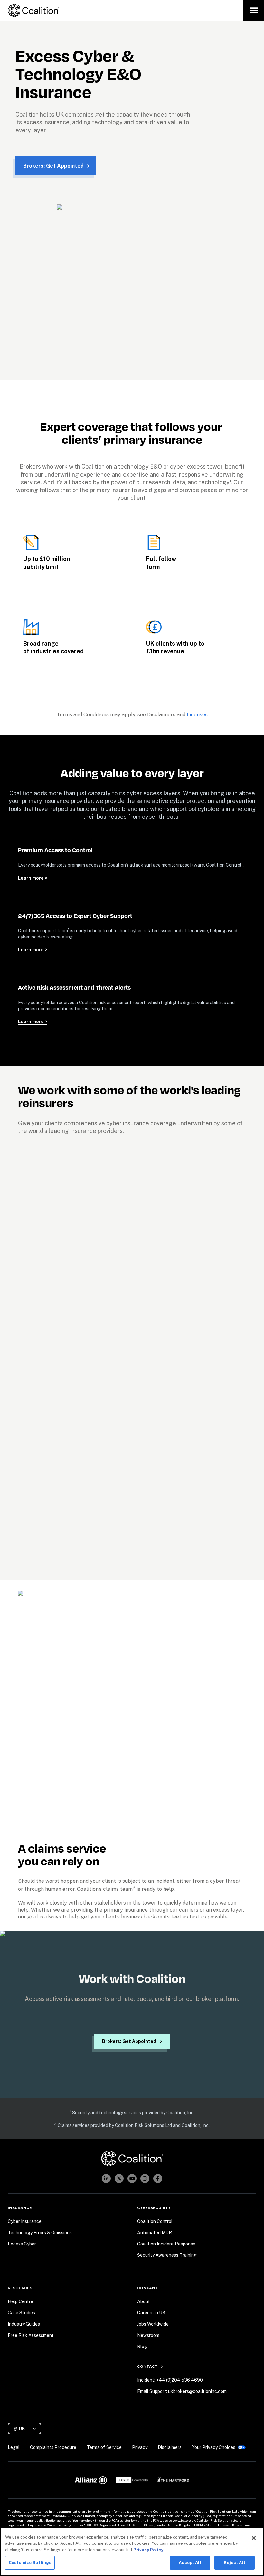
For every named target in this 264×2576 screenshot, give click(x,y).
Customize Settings (30, 2563)
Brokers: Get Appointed (53, 166)
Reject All (234, 2563)
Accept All (190, 2563)
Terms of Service (231, 2525)
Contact (147, 2366)
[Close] (254, 2538)
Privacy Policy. (149, 2550)
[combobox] (27, 2429)
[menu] (254, 10)
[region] (132, 2552)
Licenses (197, 715)
